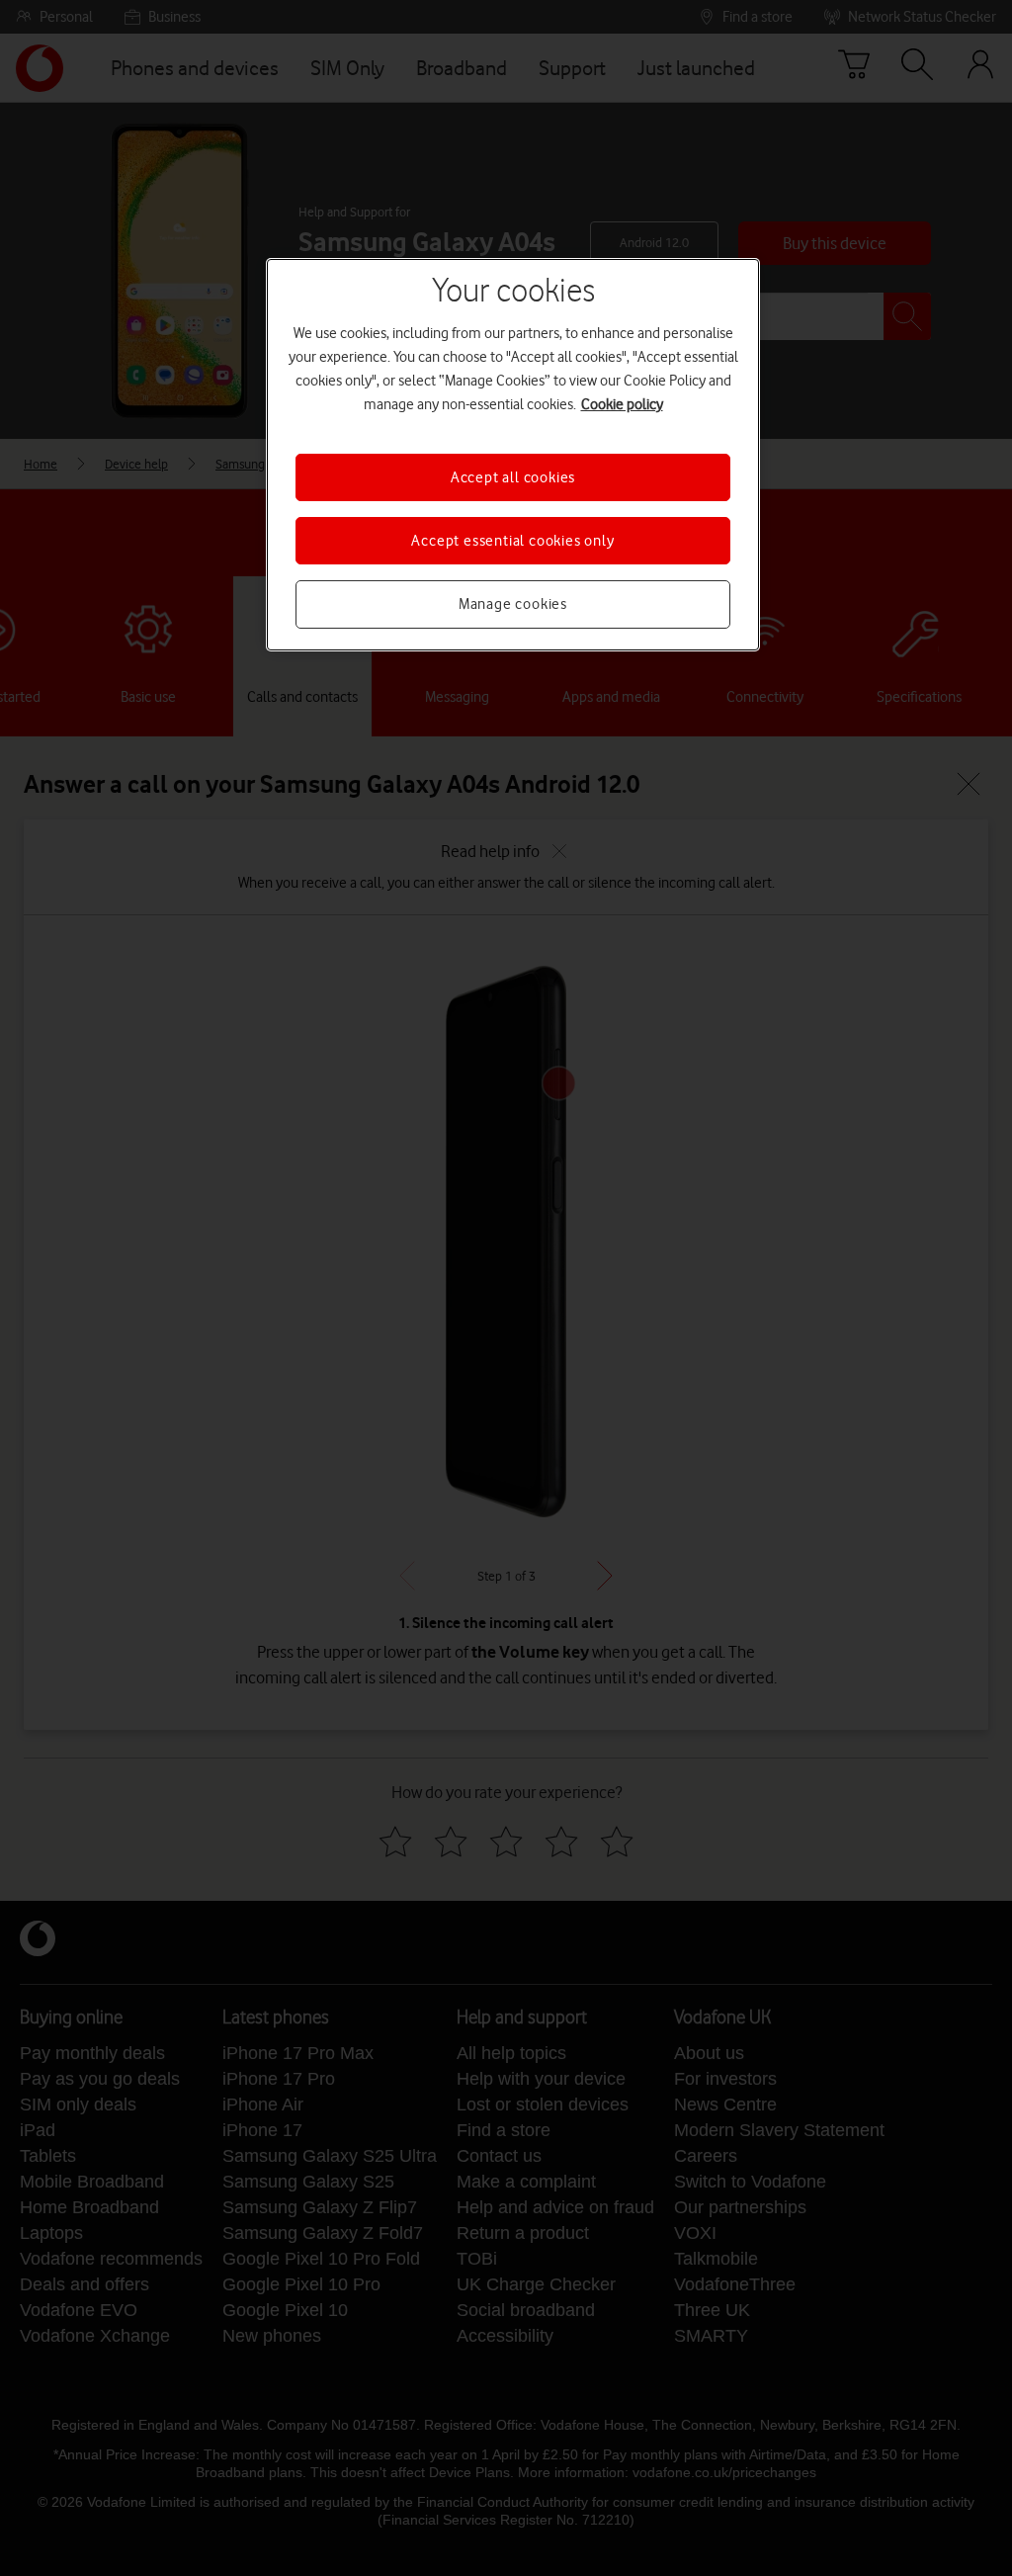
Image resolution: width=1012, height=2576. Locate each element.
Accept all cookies (513, 477)
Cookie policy (622, 404)
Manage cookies (513, 604)
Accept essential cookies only (512, 541)
